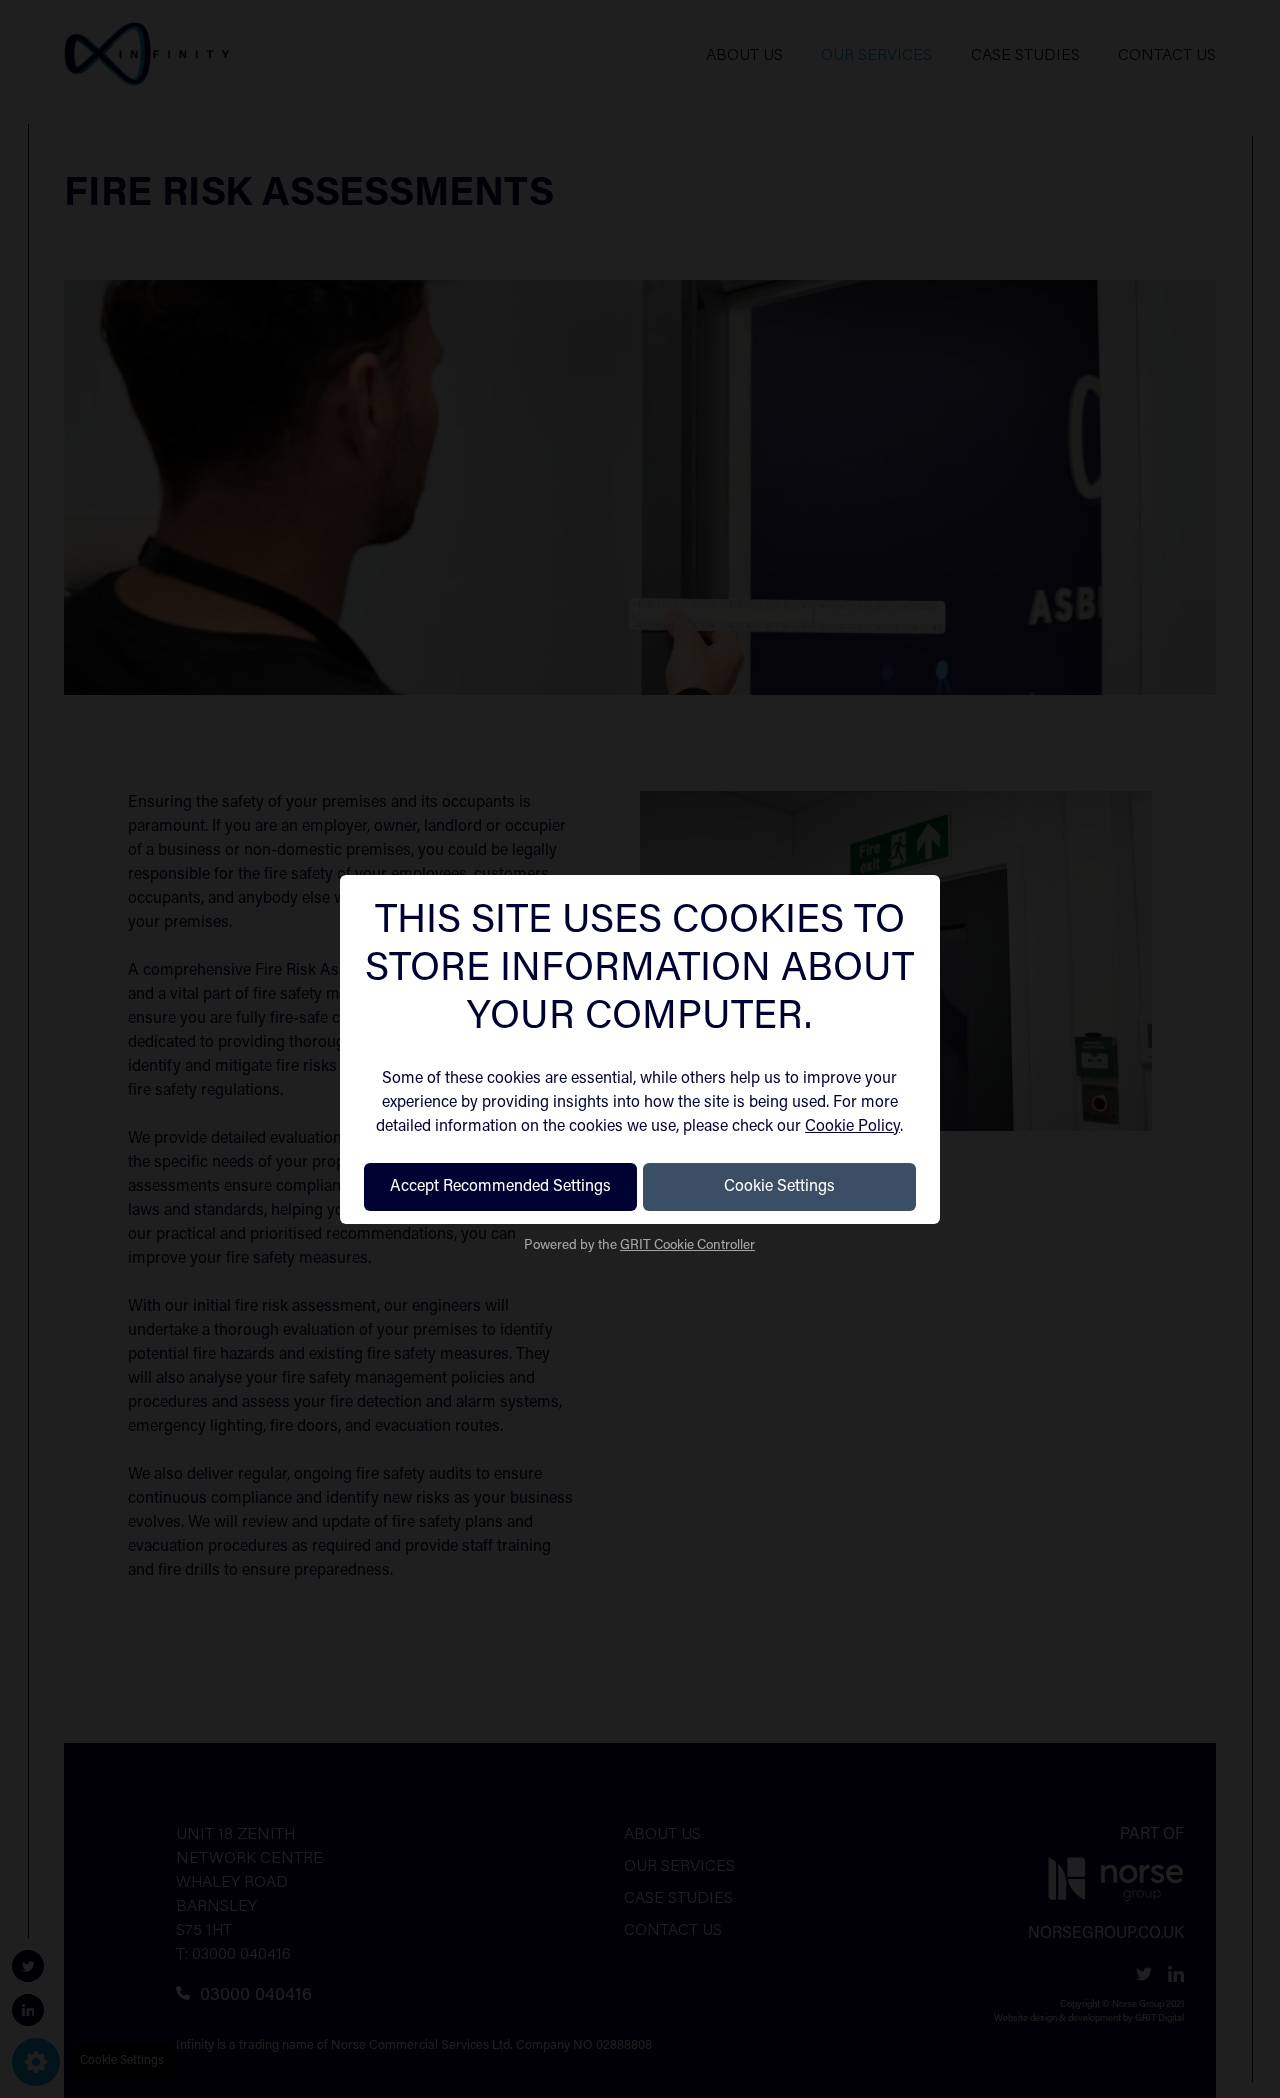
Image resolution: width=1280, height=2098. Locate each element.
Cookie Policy (852, 1127)
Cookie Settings (779, 1187)
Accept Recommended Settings (500, 1187)
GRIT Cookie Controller (687, 1246)
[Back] (364, 1049)
